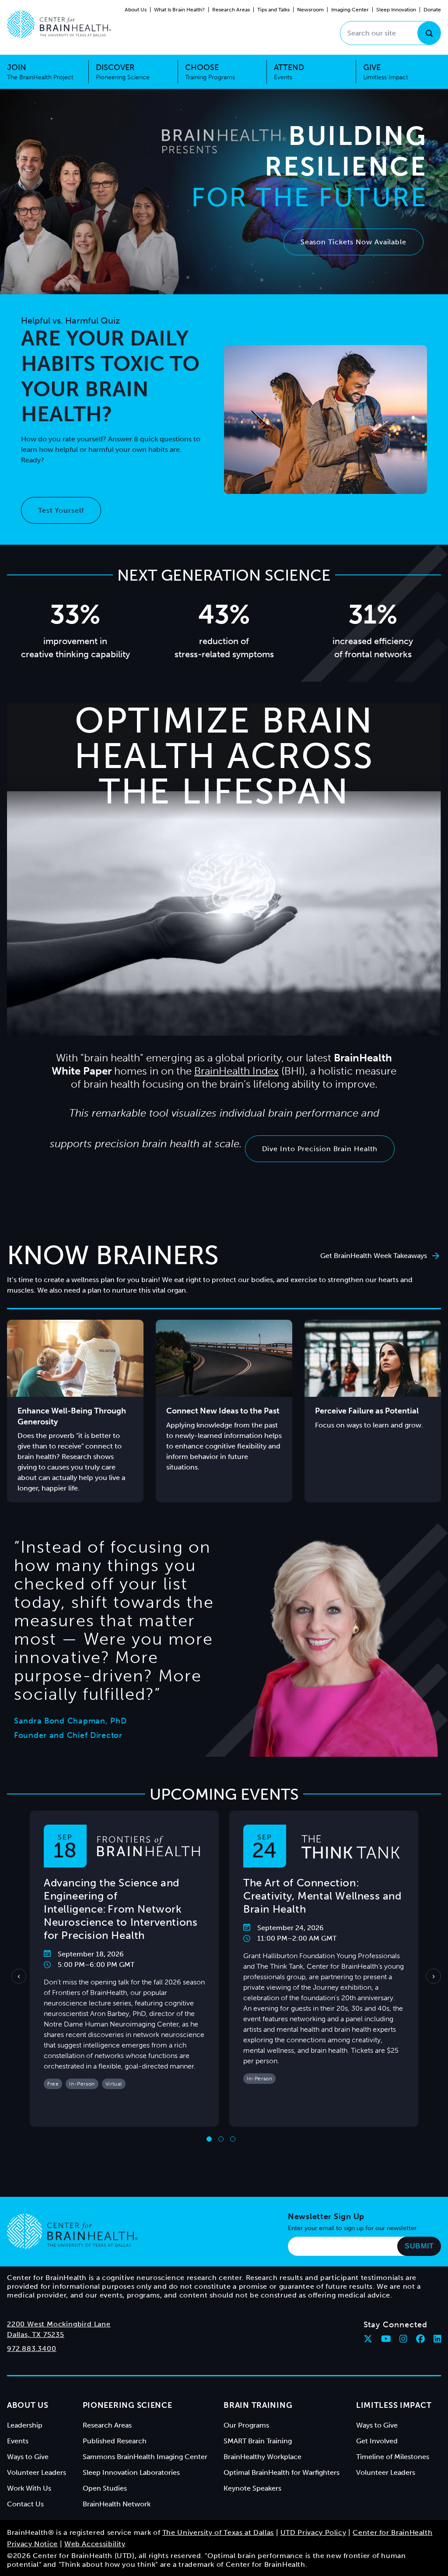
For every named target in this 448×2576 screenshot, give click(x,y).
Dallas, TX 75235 (36, 2335)
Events (18, 2441)
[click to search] (429, 33)
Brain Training (258, 2405)
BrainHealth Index (236, 1071)
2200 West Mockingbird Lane (59, 2324)
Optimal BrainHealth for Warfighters (282, 2472)
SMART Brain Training (258, 2441)
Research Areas (231, 10)
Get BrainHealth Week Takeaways (374, 1256)
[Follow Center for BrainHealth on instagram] (403, 2339)
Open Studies (105, 2488)
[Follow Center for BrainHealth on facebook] (420, 2339)
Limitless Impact (394, 2405)
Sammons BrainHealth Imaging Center (145, 2457)
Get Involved (377, 2441)
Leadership (25, 2425)
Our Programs (246, 2425)
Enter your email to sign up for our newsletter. (353, 2228)
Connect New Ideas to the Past (223, 1411)
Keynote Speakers (252, 2488)
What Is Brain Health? (179, 10)
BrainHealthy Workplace (262, 2457)
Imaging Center (350, 10)
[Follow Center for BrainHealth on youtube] (386, 2339)
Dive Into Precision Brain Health (320, 1149)
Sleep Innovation (396, 10)
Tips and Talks (273, 10)
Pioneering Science (128, 2405)
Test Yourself (61, 510)
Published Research (115, 2441)
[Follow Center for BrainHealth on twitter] (368, 2339)
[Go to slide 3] (233, 2139)
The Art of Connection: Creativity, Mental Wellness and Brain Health (322, 1896)
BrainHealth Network (117, 2504)
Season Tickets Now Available (353, 242)
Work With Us (29, 2488)
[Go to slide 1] (209, 2139)
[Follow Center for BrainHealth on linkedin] (437, 2339)
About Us (136, 10)
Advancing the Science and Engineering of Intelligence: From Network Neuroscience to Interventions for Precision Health (121, 1909)
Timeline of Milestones (393, 2457)
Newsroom (310, 10)
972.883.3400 (32, 2349)
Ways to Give (28, 2457)
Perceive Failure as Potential (367, 1411)
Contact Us (25, 2504)
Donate (432, 10)
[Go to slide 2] (221, 2139)
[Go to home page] (72, 2231)
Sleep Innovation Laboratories (131, 2472)
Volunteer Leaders (37, 2472)
